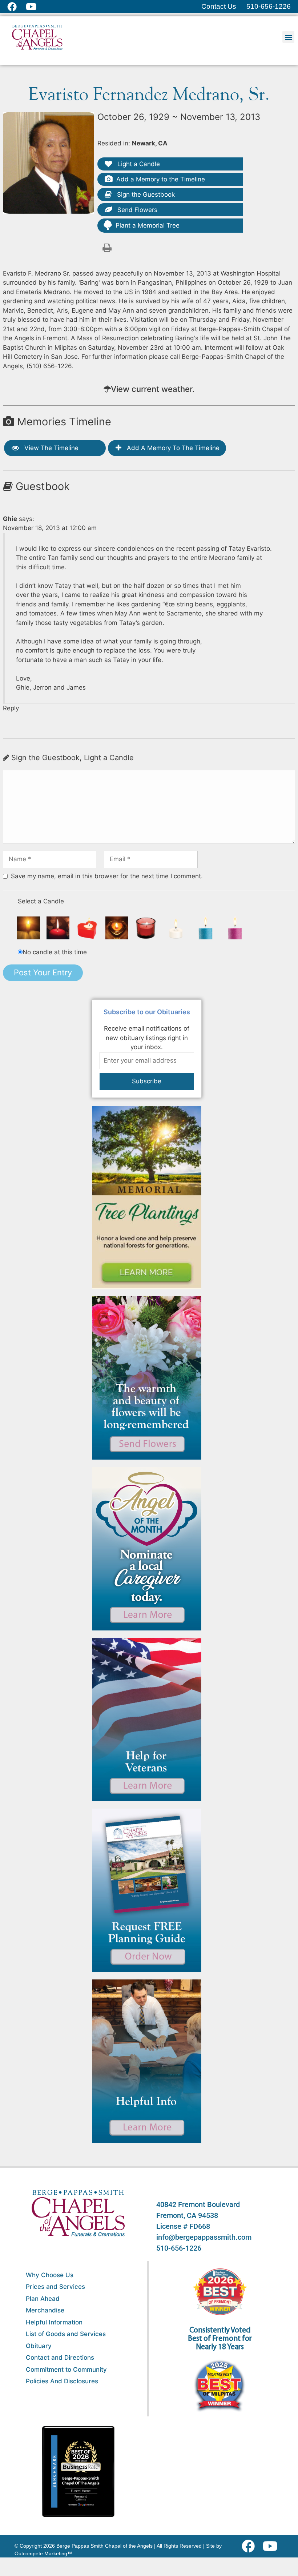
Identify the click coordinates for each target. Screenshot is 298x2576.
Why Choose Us (50, 2275)
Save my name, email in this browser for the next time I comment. (107, 876)
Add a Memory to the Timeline (161, 179)
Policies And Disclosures (62, 2381)
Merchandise (45, 2310)
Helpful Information (54, 2322)
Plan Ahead (43, 2299)
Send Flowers (136, 210)
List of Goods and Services (66, 2334)
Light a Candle (138, 164)
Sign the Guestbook (145, 194)
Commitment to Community (66, 2370)
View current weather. (153, 389)
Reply (11, 708)
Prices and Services (55, 2287)
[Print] (107, 247)
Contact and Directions (60, 2358)
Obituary (39, 2346)
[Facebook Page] (17, 7)
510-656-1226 (179, 2248)
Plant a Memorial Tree (148, 225)
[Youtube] (273, 2546)
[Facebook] (250, 2546)
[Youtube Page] (35, 7)
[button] (288, 37)
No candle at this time (55, 952)
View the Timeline (51, 448)
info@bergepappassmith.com (204, 2237)
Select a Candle (41, 901)
